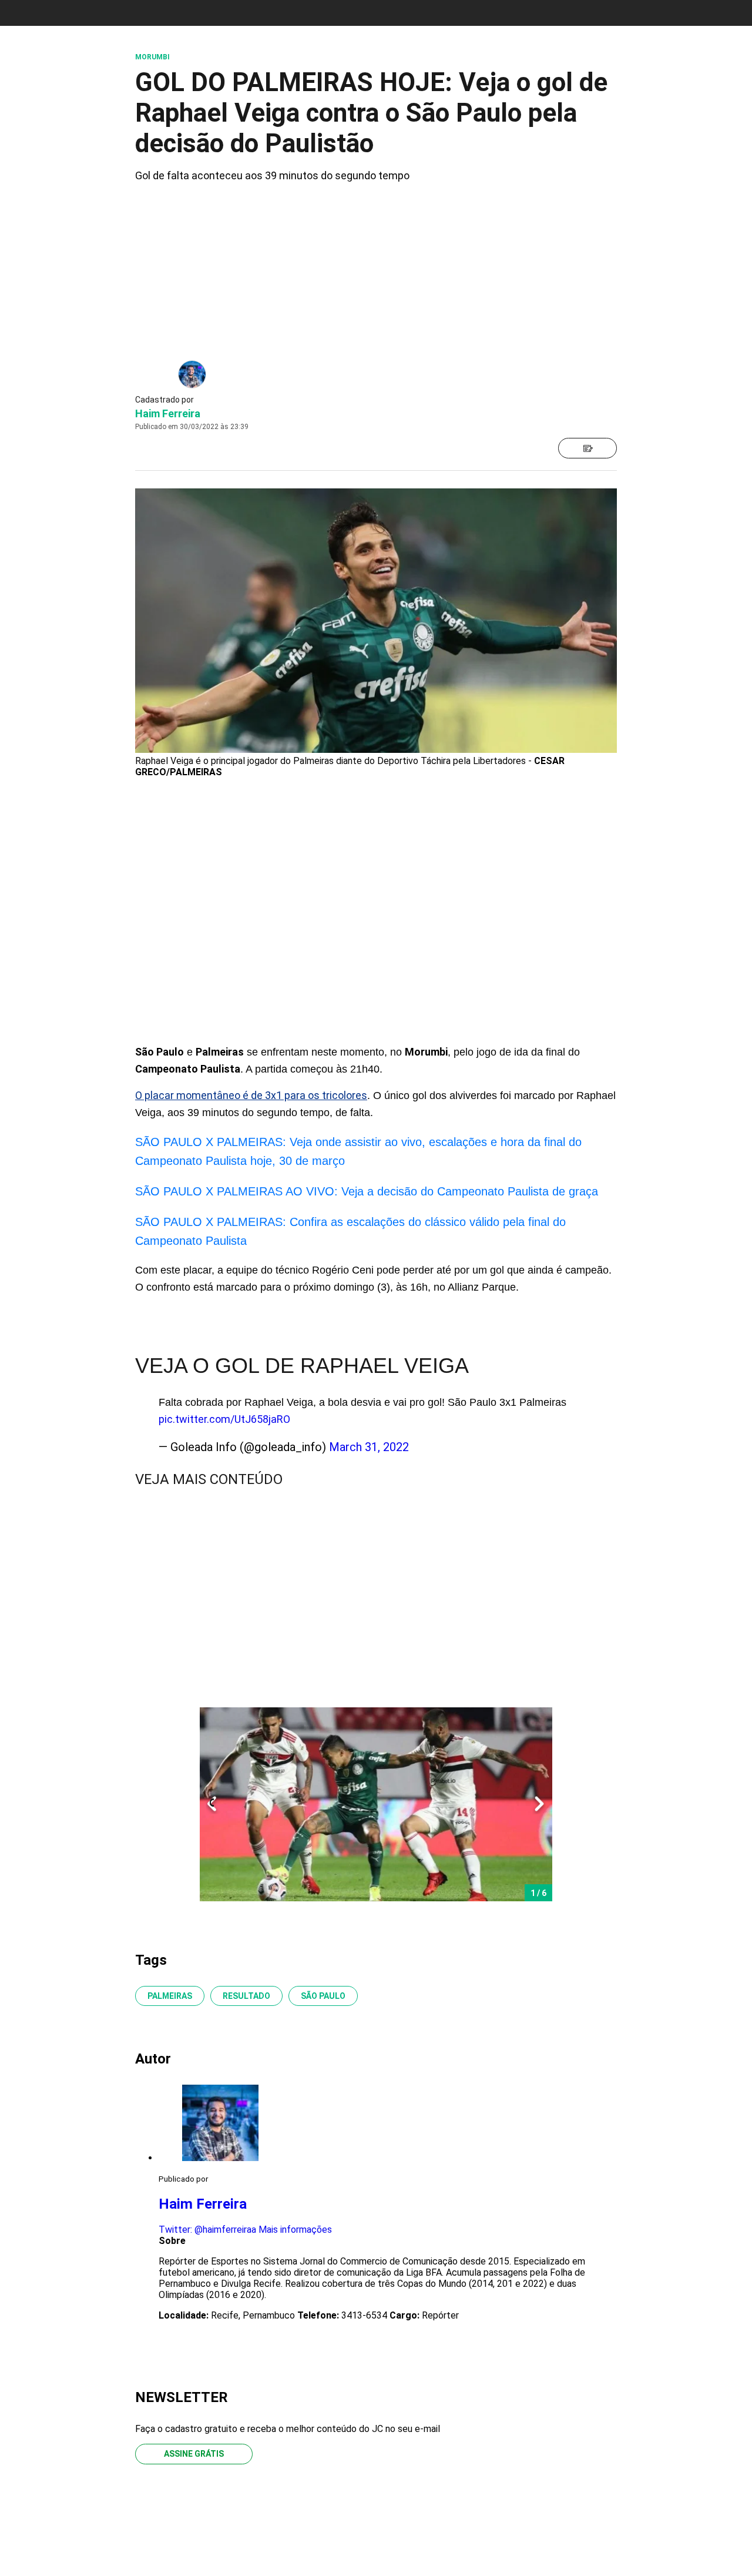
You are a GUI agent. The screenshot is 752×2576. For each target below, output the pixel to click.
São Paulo (323, 1996)
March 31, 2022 (369, 1447)
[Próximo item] (539, 1804)
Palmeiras (170, 1996)
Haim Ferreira (168, 413)
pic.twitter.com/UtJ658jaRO (224, 1419)
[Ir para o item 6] (207, 1804)
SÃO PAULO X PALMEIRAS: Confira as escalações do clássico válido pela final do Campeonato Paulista (350, 1231)
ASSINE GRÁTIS (194, 2454)
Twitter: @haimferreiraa (207, 2230)
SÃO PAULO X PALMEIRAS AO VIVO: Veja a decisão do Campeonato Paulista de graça (367, 1191)
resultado (246, 1996)
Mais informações (295, 2230)
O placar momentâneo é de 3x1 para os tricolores (251, 1095)
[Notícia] (587, 448)
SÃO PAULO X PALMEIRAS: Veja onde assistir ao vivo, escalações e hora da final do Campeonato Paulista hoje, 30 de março (358, 1151)
